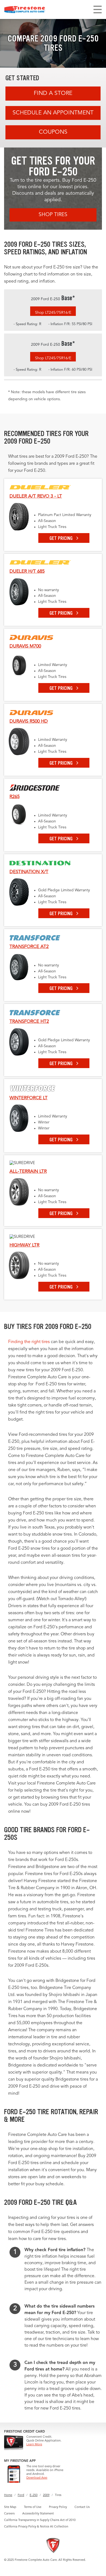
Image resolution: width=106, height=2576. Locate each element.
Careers (9, 2514)
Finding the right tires (29, 1342)
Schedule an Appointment (53, 113)
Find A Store (53, 93)
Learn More (34, 2445)
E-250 (34, 2495)
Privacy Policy (58, 2507)
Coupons (53, 132)
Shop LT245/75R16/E (53, 313)
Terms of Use (33, 2507)
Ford (21, 2495)
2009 (46, 2495)
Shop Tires (53, 215)
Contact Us (82, 2507)
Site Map (10, 2507)
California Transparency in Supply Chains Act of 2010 (40, 2520)
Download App (37, 2478)
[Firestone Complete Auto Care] (25, 9)
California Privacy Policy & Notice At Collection (36, 2527)
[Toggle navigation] (98, 9)
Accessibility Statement (38, 2514)
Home (8, 2495)
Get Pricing (62, 538)
